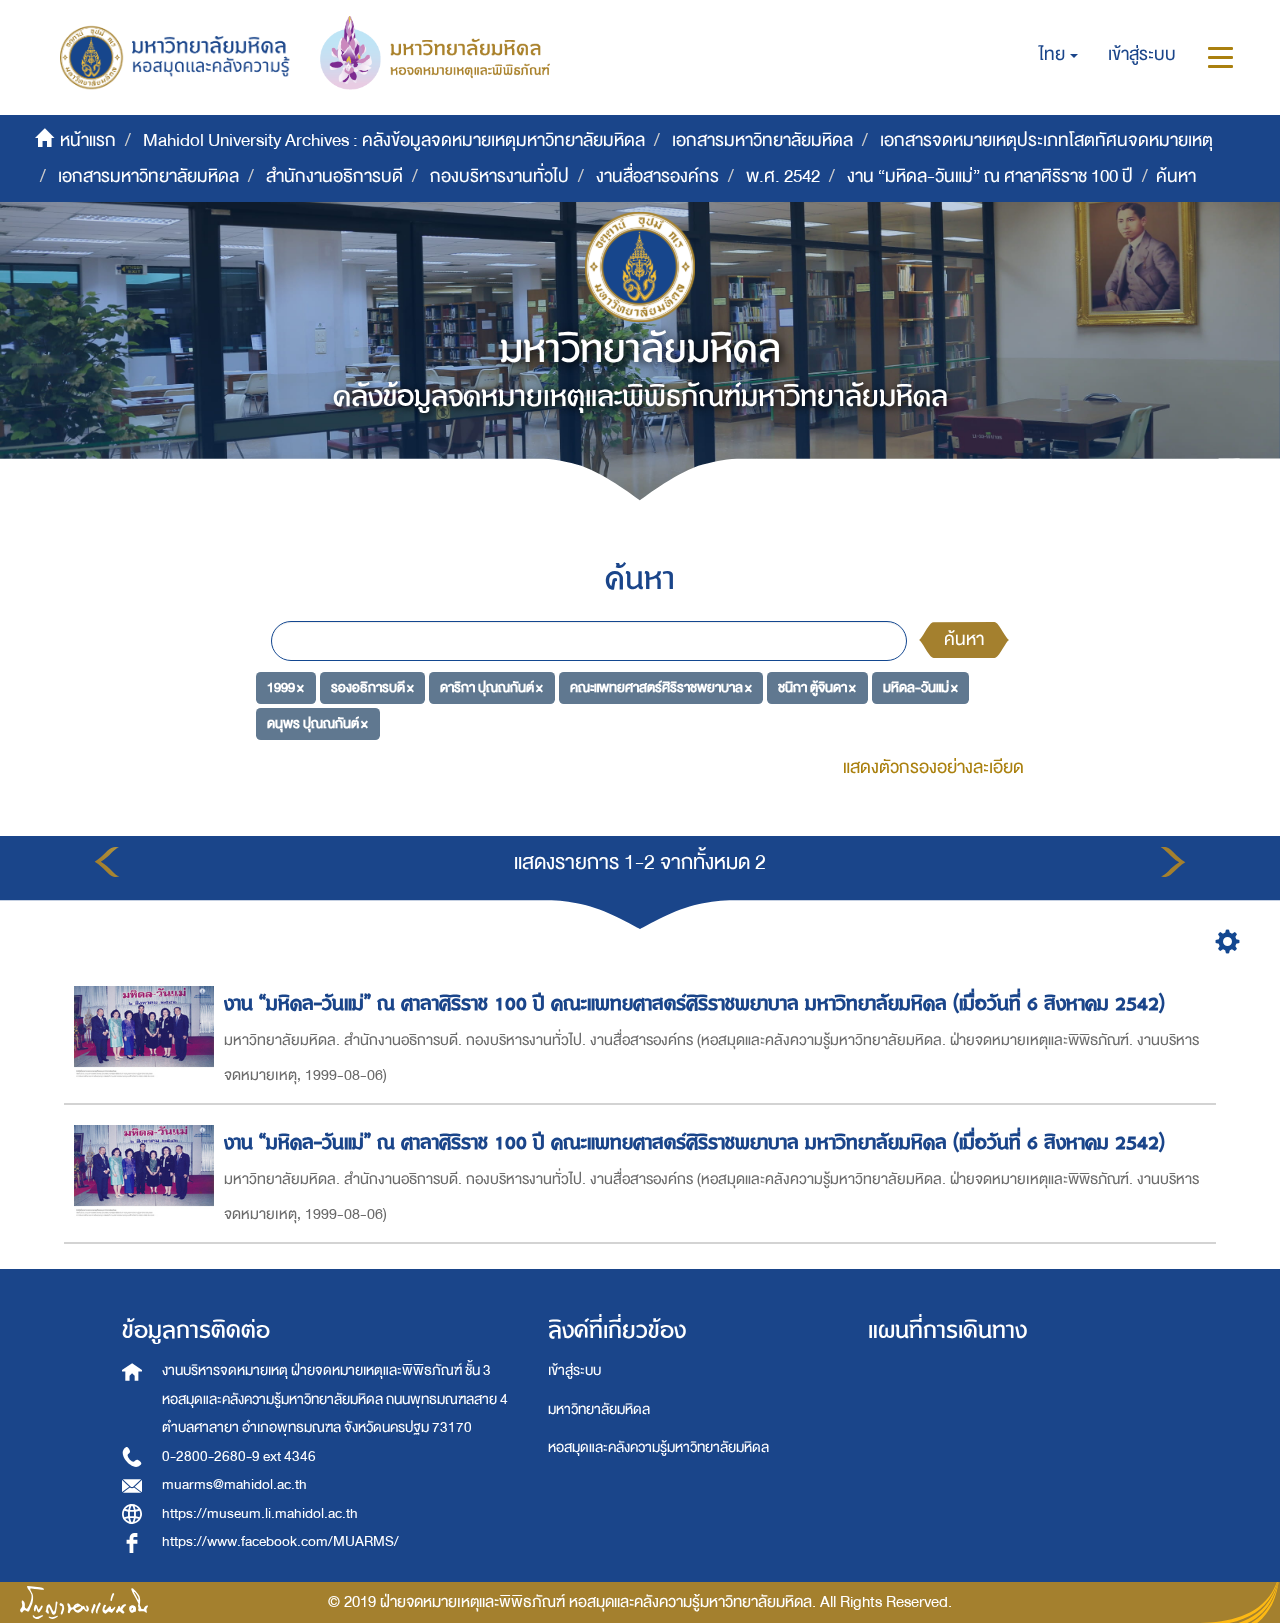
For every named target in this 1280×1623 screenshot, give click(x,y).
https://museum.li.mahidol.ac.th (260, 1513)
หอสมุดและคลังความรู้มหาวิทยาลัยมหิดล (658, 1447)
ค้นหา (964, 639)
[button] (1058, 55)
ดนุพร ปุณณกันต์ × (317, 722)
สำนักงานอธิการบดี (334, 176)
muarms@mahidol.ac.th (234, 1484)
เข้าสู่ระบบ (574, 1370)
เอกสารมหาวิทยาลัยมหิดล (762, 140)
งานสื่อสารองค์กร (657, 176)
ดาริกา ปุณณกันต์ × (491, 687)
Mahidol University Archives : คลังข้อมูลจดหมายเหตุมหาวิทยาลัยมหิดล (394, 140)
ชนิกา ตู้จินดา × (817, 687)
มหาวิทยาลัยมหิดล (599, 1409)
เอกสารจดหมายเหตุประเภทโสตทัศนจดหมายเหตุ (1046, 140)
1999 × (285, 687)
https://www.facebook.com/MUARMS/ (280, 1541)
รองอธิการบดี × (372, 687)
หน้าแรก (88, 140)
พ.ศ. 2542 (783, 176)
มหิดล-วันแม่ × (920, 687)
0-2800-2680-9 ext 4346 (239, 1456)
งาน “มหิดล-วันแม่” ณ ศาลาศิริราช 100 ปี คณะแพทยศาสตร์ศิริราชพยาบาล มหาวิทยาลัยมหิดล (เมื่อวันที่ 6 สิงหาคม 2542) (694, 1003)
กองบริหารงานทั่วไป (499, 176)
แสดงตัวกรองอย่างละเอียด (933, 767)
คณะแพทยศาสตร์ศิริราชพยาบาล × (661, 687)
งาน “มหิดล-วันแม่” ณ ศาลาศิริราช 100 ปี (990, 176)
